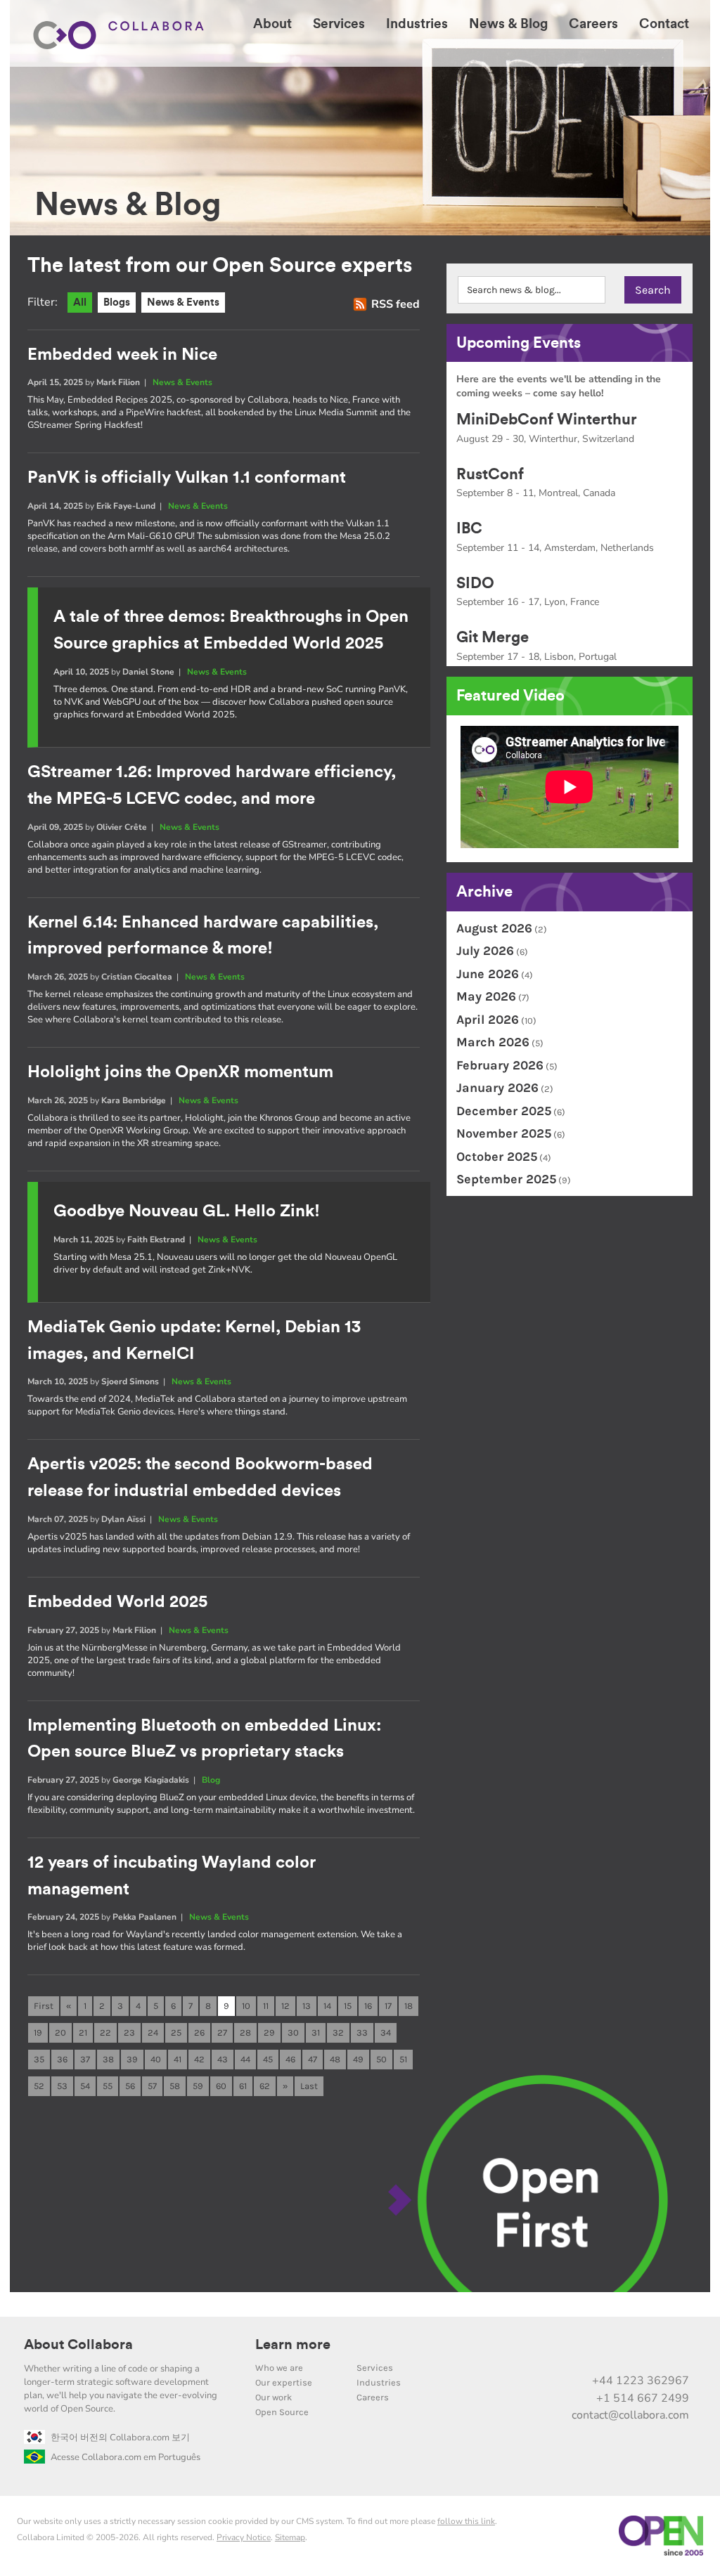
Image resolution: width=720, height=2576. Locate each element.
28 (245, 2032)
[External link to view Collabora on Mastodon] (587, 2350)
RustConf (490, 474)
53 (62, 2086)
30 (293, 2032)
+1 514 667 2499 (643, 2398)
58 (175, 2086)
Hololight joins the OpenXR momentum (180, 1072)
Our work (274, 2397)
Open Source (282, 2412)
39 (132, 2059)
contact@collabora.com (630, 2415)
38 (108, 2059)
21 (83, 2032)
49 (358, 2059)
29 (269, 2032)
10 (246, 2006)
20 (60, 2032)
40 (156, 2059)
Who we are (279, 2368)
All (80, 303)
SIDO (475, 583)
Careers (373, 2397)
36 (62, 2059)
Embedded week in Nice (122, 355)
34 (386, 2032)
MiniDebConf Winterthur (547, 419)
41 (178, 2059)
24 (153, 2032)
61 (243, 2086)
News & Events (183, 303)
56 (130, 2086)
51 (403, 2059)
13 (307, 2006)
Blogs (117, 303)
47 (313, 2059)
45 (268, 2059)
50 (381, 2059)
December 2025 (504, 1111)
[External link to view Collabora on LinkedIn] (528, 2350)
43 (223, 2059)
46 (290, 2059)
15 (348, 2006)
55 (108, 2086)
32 (338, 2032)
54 (85, 2086)
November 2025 (504, 1133)
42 (199, 2059)
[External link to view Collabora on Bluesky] (617, 2350)
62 (265, 2086)
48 (335, 2059)
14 (327, 2006)
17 (388, 2006)
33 (362, 2032)
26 (199, 2032)
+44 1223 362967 (641, 2381)
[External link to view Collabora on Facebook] (646, 2350)
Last (309, 2086)
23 (129, 2032)
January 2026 (497, 1088)
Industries (379, 2382)
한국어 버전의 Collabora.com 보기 (120, 2438)
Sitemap (290, 2537)
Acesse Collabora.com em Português (126, 2457)
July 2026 (485, 951)
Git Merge (493, 637)
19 (38, 2032)
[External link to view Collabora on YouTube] (558, 2350)
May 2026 (486, 996)
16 (368, 2006)
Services (375, 2368)
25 (176, 2032)
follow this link (466, 2521)
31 (316, 2032)
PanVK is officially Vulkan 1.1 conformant (187, 478)
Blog (211, 1780)
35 (39, 2059)
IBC (469, 528)
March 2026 (493, 1042)
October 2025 (497, 1157)
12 (285, 2006)
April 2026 (488, 1020)
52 (39, 2086)
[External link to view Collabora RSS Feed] (676, 2350)
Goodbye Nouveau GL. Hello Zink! (187, 1211)
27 (222, 2032)
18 (409, 2006)
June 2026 (488, 974)
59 (198, 2086)
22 (105, 2032)
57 (152, 2086)
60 (221, 2086)
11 (266, 2006)
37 (85, 2059)
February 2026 (500, 1065)
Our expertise (284, 2382)
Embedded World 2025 (117, 1602)
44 (245, 2059)
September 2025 (506, 1179)
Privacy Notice (244, 2537)
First (44, 2006)
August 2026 (494, 928)
